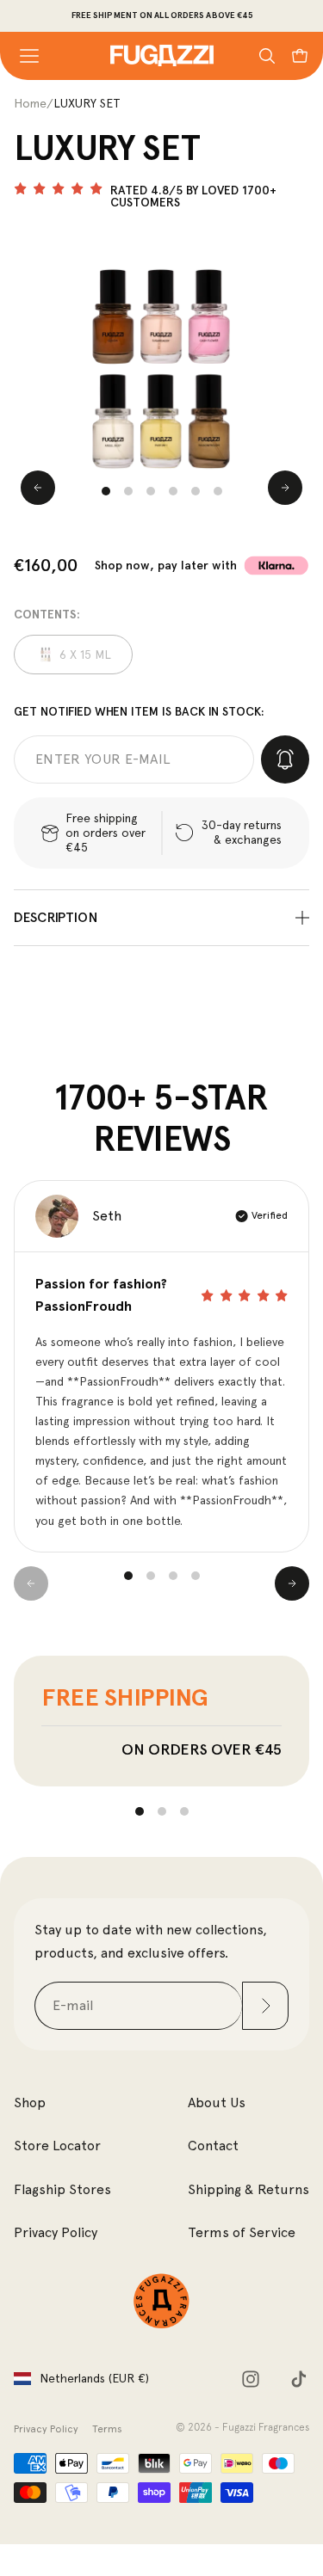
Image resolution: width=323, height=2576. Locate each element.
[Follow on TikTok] (299, 2379)
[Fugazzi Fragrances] (161, 2301)
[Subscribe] (265, 2006)
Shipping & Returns (248, 2189)
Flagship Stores (62, 2189)
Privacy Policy (56, 2232)
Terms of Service (242, 2232)
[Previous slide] (38, 488)
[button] (106, 491)
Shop (30, 2103)
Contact (213, 2146)
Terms (107, 2429)
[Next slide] (285, 488)
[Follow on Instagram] (251, 2379)
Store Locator (57, 2146)
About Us (217, 2103)
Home (30, 103)
